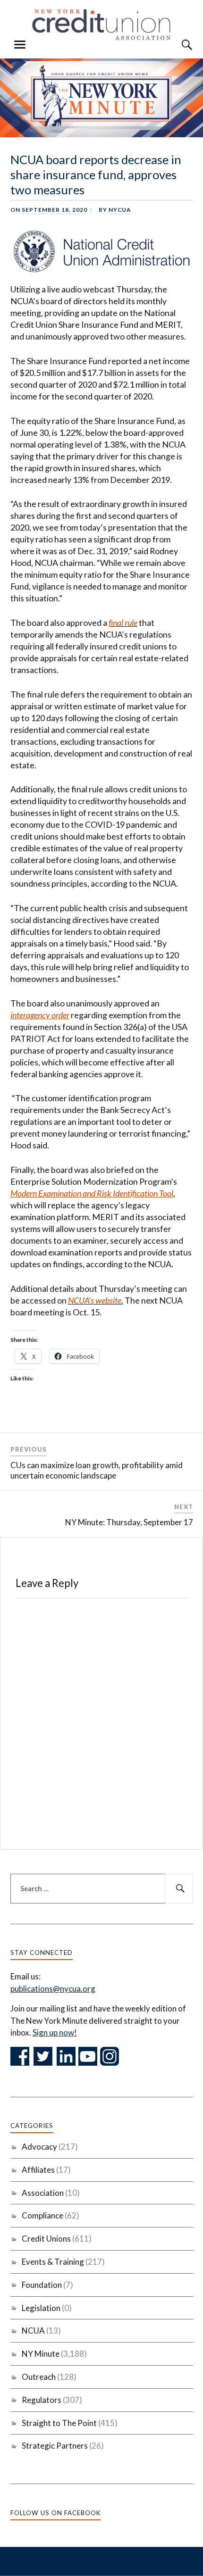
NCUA (33, 2331)
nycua (120, 210)
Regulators (42, 2400)
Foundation (42, 2285)
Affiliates (38, 2170)
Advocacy (39, 2147)
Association (43, 2193)
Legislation (41, 2308)
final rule (123, 623)
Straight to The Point (59, 2423)
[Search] (178, 45)
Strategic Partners (55, 2446)
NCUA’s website (95, 1300)
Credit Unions (46, 2239)
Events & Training (53, 2262)
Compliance (42, 2215)
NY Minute (41, 2354)
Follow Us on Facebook (55, 2513)
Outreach (39, 2377)
